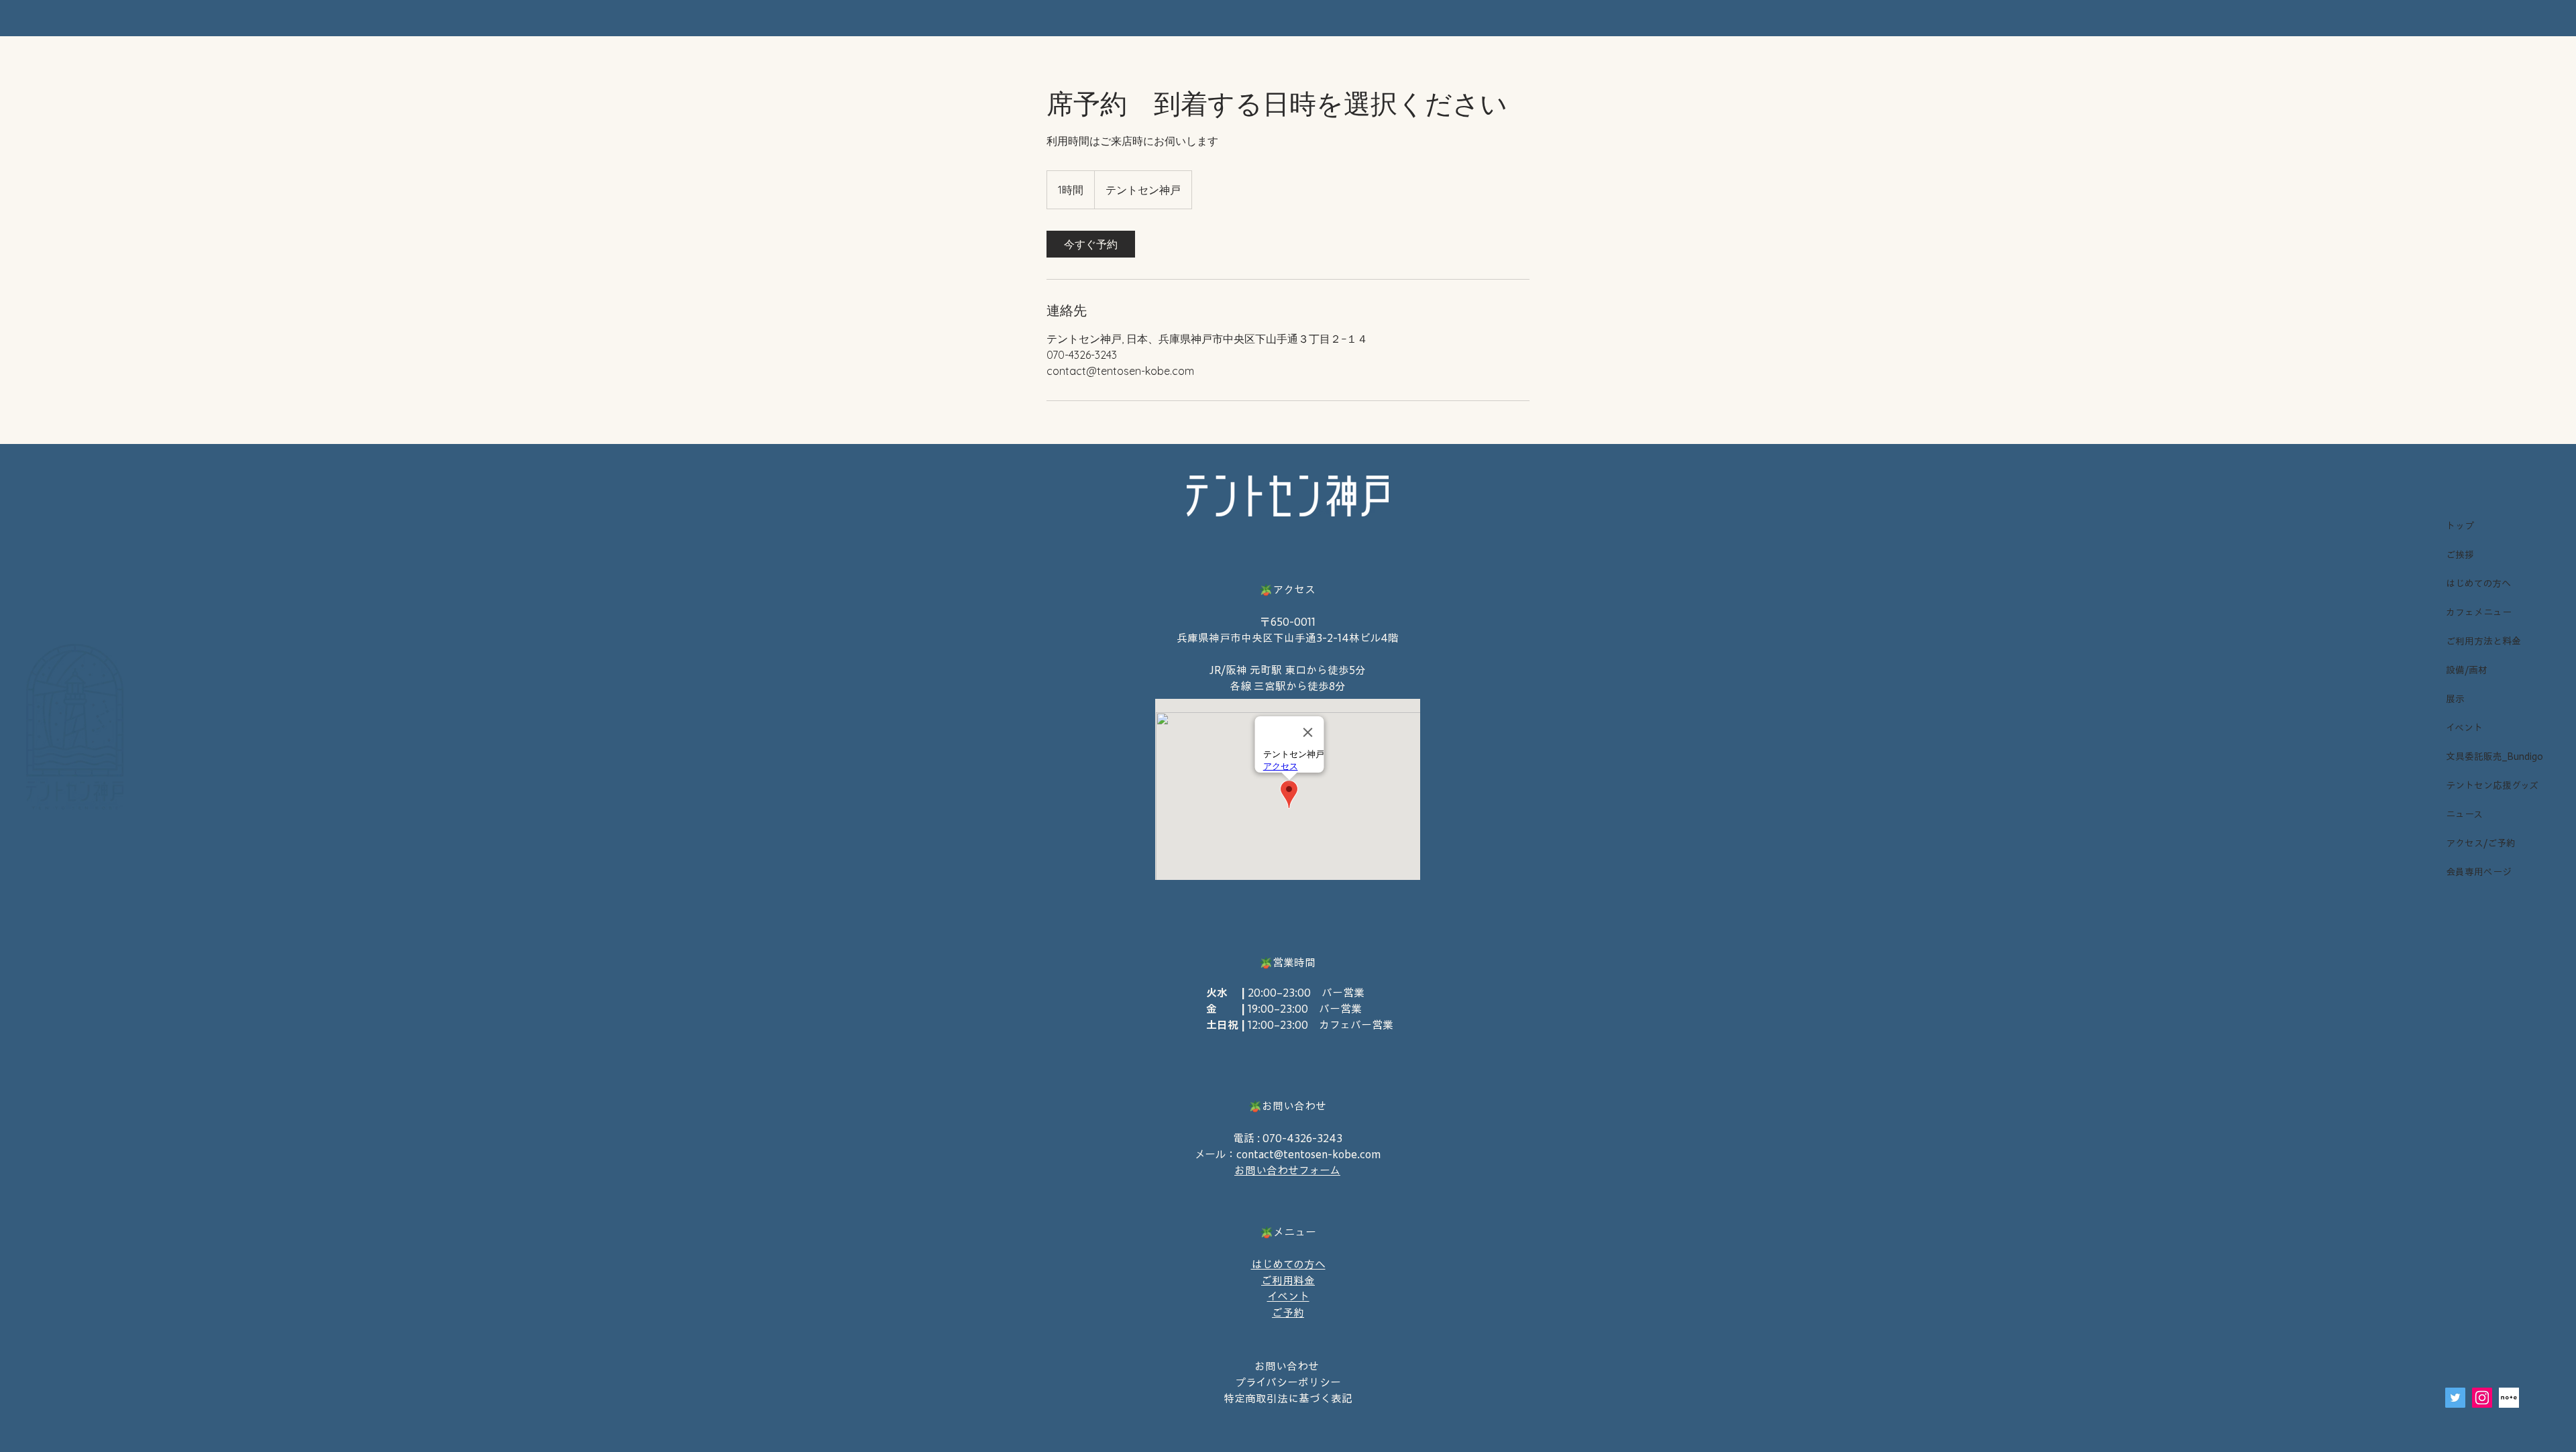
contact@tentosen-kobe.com (1308, 1154)
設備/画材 (2467, 670)
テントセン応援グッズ (2491, 785)
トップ (2460, 526)
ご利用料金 (1288, 1280)
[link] (1091, 244)
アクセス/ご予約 (2481, 843)
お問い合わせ (1288, 1366)
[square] (2509, 1398)
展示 (2455, 699)
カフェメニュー (2479, 612)
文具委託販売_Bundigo (2491, 757)
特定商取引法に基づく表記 (1288, 1398)
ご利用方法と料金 (2483, 641)
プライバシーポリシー (1288, 1382)
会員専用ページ (2479, 872)
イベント (2464, 728)
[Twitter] (2455, 1398)
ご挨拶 (2460, 555)
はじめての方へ (2478, 583)
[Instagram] (2482, 1398)
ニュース (2464, 814)
